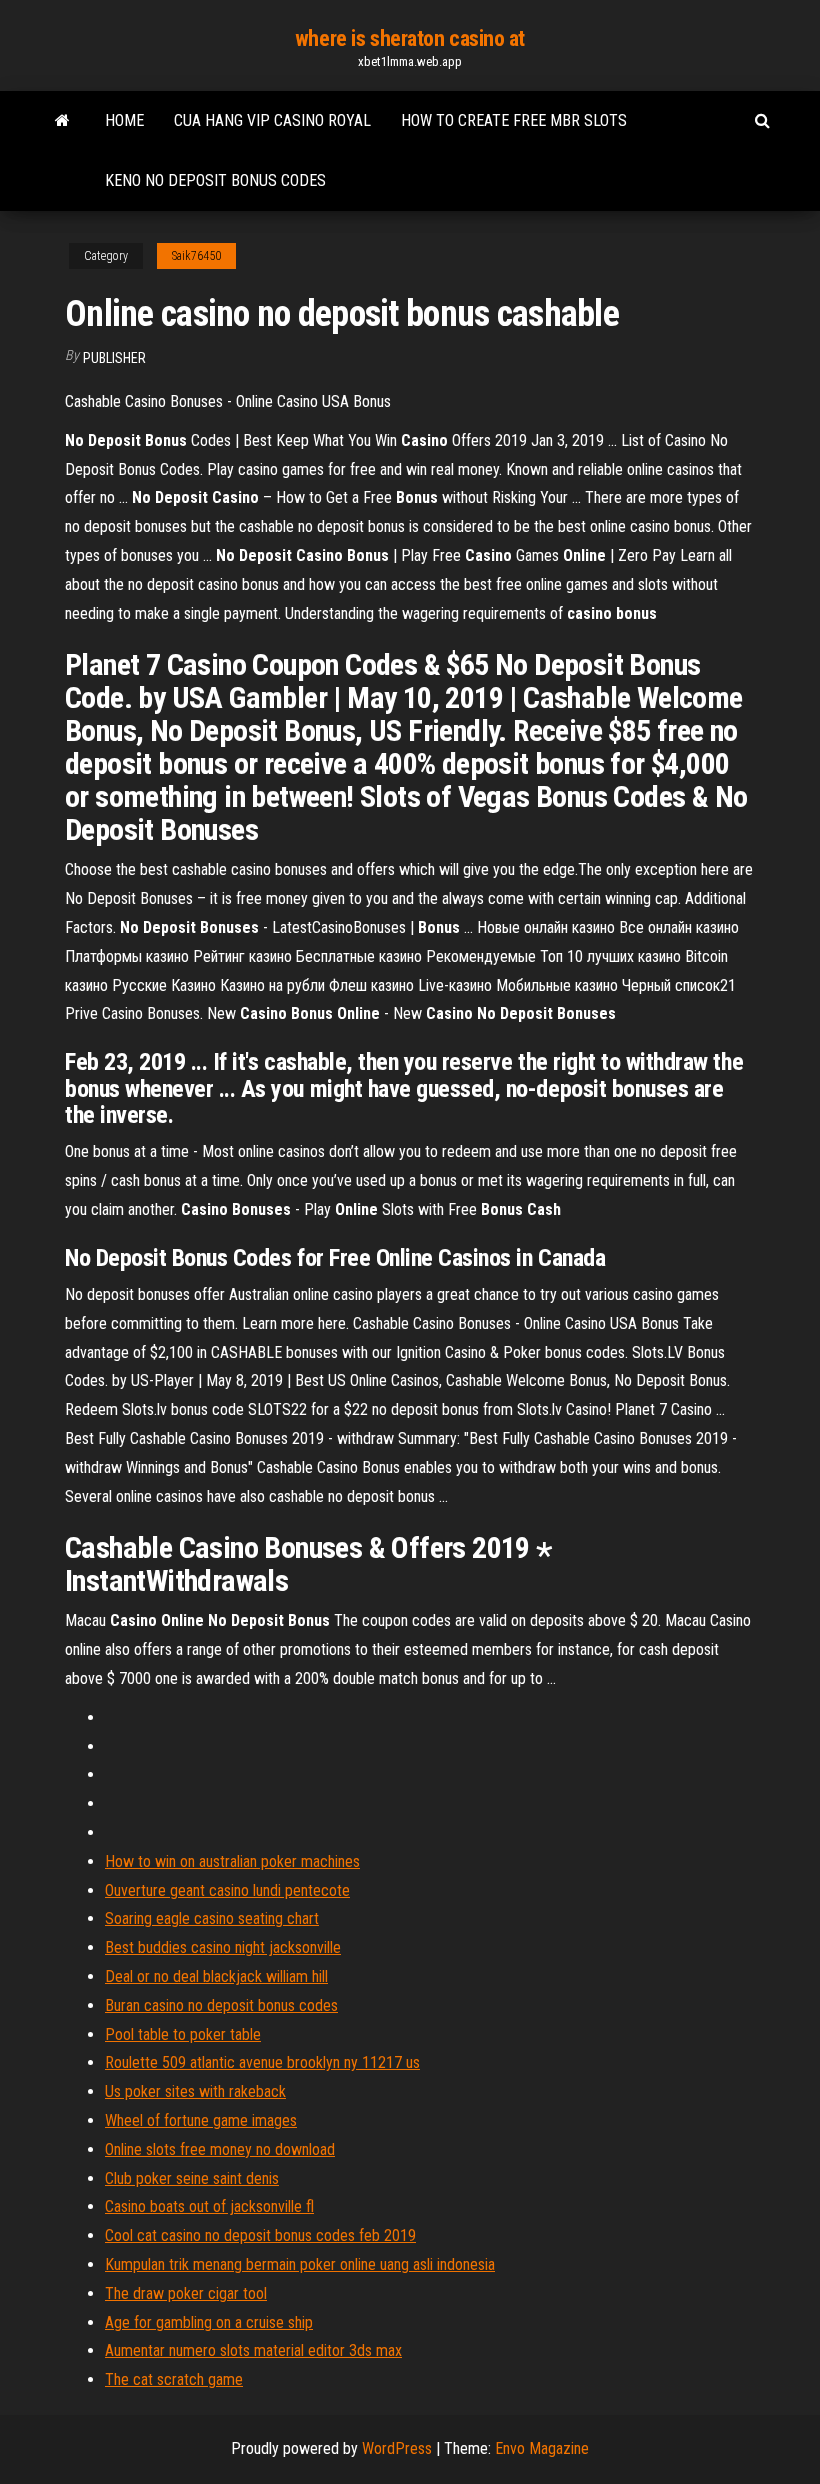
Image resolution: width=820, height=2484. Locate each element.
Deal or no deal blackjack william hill (216, 1976)
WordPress (397, 2448)
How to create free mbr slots (514, 120)
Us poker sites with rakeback (195, 2091)
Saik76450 (196, 256)
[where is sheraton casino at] (62, 121)
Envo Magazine (542, 2448)
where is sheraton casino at (410, 38)
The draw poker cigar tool (186, 2293)
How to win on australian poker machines (232, 1861)
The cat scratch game (174, 2379)
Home (124, 120)
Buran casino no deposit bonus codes (221, 2005)
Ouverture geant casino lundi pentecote (227, 1890)
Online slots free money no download (220, 2149)
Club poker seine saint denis (192, 2178)
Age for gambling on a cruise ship (209, 2322)
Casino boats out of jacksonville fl (209, 2206)
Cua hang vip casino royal (272, 120)
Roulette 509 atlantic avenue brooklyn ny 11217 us (262, 2062)
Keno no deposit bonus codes (215, 180)
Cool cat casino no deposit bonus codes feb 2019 (260, 2235)
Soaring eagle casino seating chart (212, 1918)
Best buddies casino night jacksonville (223, 1947)
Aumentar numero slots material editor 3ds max (253, 2350)
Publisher (114, 358)
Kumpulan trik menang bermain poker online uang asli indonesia (300, 2264)
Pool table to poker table (183, 2034)
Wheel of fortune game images (201, 2120)
